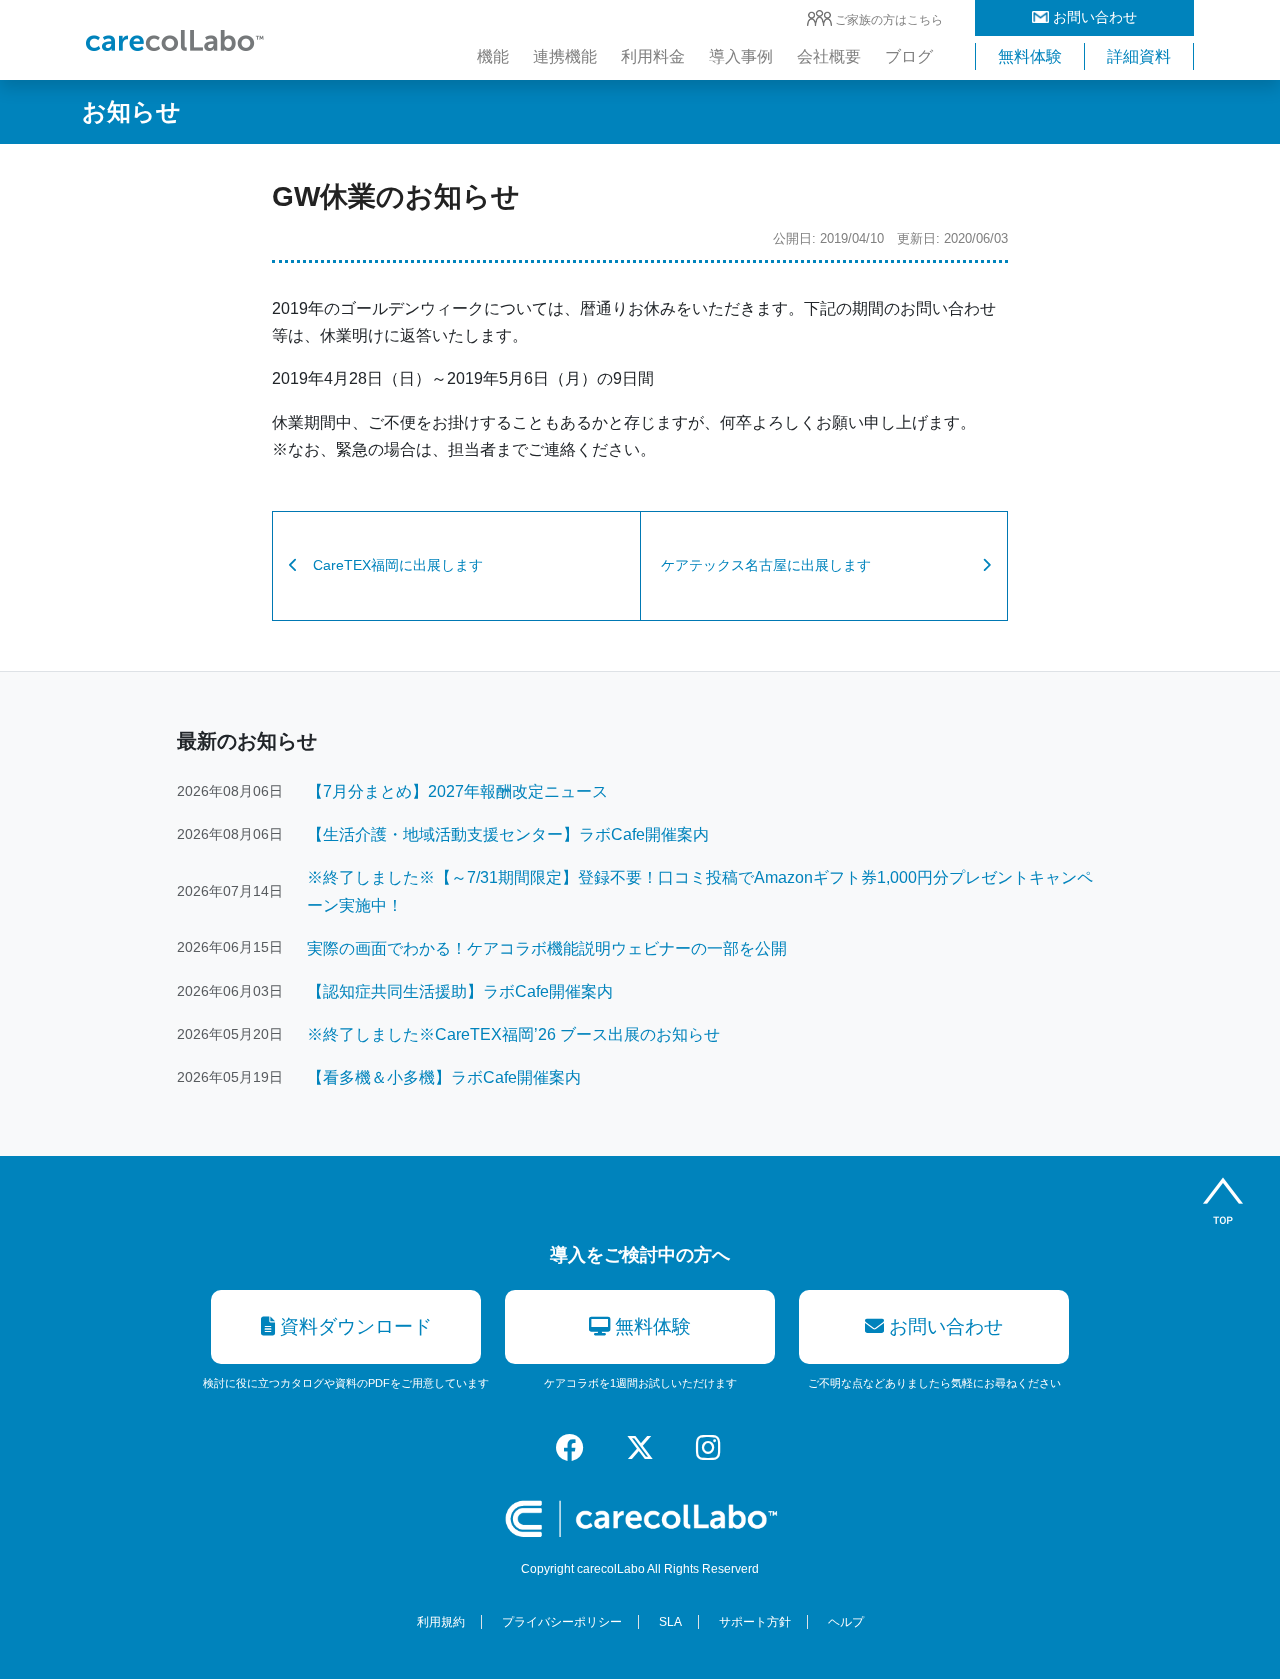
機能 (493, 56)
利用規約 (441, 1622)
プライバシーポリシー (562, 1622)
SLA (670, 1622)
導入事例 (741, 56)
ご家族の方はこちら (889, 20)
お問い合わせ (1093, 17)
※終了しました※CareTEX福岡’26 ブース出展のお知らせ (513, 1034)
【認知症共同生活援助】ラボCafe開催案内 (460, 991)
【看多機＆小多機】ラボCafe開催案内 (444, 1077)
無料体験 (1030, 56)
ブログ (909, 56)
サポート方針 (755, 1622)
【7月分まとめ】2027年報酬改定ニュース (457, 791)
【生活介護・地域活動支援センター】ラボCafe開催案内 (508, 834)
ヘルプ (846, 1622)
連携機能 (565, 56)
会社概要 (829, 56)
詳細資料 (1139, 56)
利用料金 (653, 56)
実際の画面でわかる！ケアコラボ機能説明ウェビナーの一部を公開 (547, 948)
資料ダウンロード (353, 1326)
